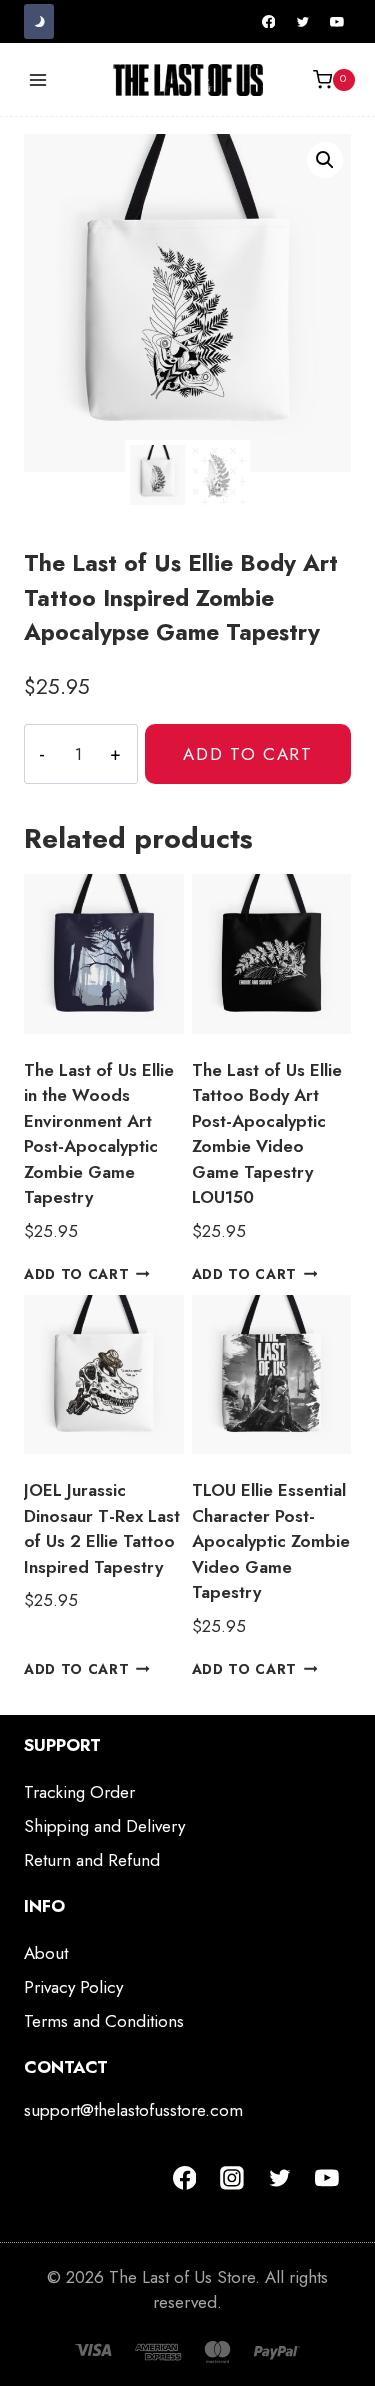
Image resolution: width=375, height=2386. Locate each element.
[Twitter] (303, 22)
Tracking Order (79, 1792)
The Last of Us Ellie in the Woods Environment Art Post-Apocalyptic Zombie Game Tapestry (99, 1134)
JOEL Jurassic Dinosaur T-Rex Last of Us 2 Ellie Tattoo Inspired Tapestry (102, 1528)
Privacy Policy (73, 1987)
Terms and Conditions (104, 2021)
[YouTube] (337, 22)
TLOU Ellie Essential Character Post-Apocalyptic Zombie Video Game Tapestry (271, 1541)
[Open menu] (38, 79)
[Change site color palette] (39, 21)
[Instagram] (232, 2178)
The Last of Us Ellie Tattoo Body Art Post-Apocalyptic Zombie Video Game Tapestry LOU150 (267, 1134)
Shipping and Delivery (104, 1826)
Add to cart (248, 754)
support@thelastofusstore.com (133, 2110)
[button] (325, 160)
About (46, 1953)
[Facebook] (269, 22)
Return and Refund (92, 1860)
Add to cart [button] (76, 1274)
